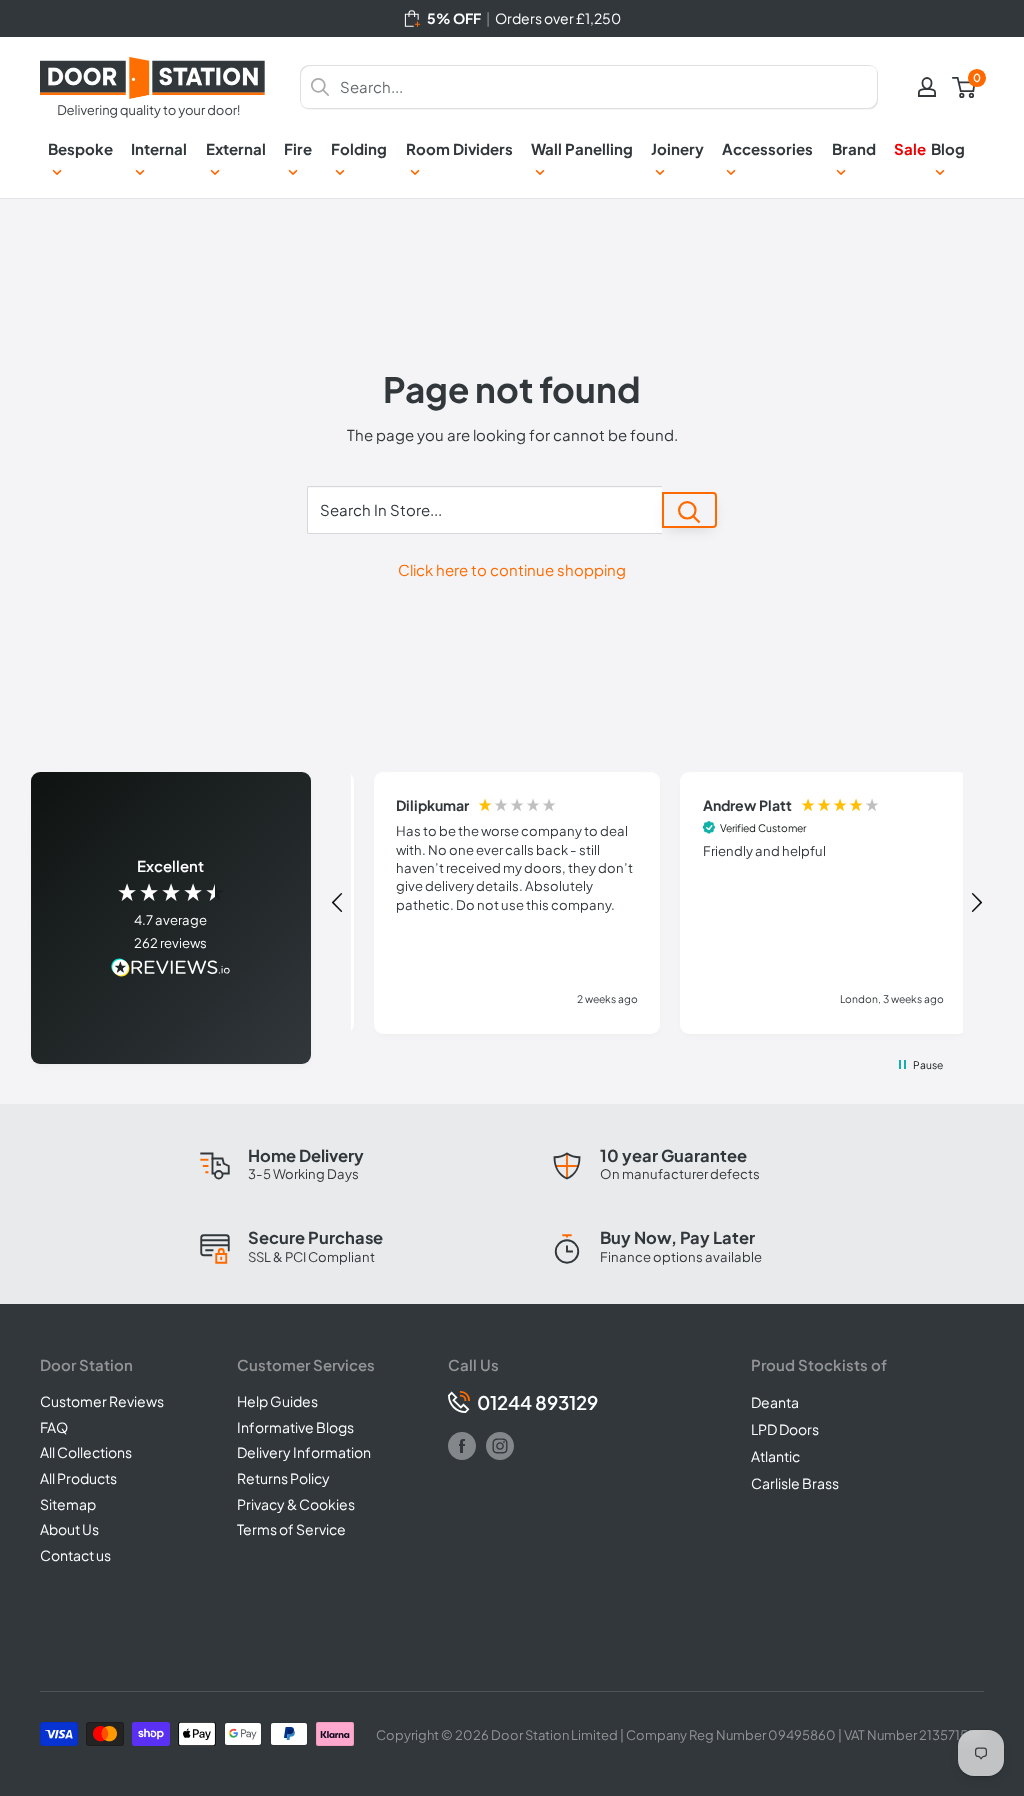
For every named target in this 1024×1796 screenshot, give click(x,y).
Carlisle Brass (795, 1483)
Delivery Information (304, 1452)
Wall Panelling (582, 148)
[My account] (927, 87)
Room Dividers (459, 148)
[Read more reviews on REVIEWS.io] (171, 969)
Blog (948, 148)
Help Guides (277, 1401)
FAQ (54, 1427)
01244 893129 (537, 1402)
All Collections (86, 1452)
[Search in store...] (689, 510)
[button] (338, 903)
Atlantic (775, 1456)
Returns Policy (283, 1478)
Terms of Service (291, 1529)
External (236, 148)
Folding (359, 148)
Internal (159, 148)
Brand (854, 148)
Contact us (75, 1555)
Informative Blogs (295, 1427)
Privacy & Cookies (296, 1504)
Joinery (677, 148)
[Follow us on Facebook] (462, 1446)
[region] (657, 903)
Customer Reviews (102, 1401)
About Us (69, 1529)
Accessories (767, 148)
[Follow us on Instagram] (500, 1446)
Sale (910, 148)
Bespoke (80, 148)
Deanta (775, 1402)
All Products (78, 1478)
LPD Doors (785, 1429)
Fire (298, 148)
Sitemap (68, 1504)
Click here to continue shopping (512, 569)
